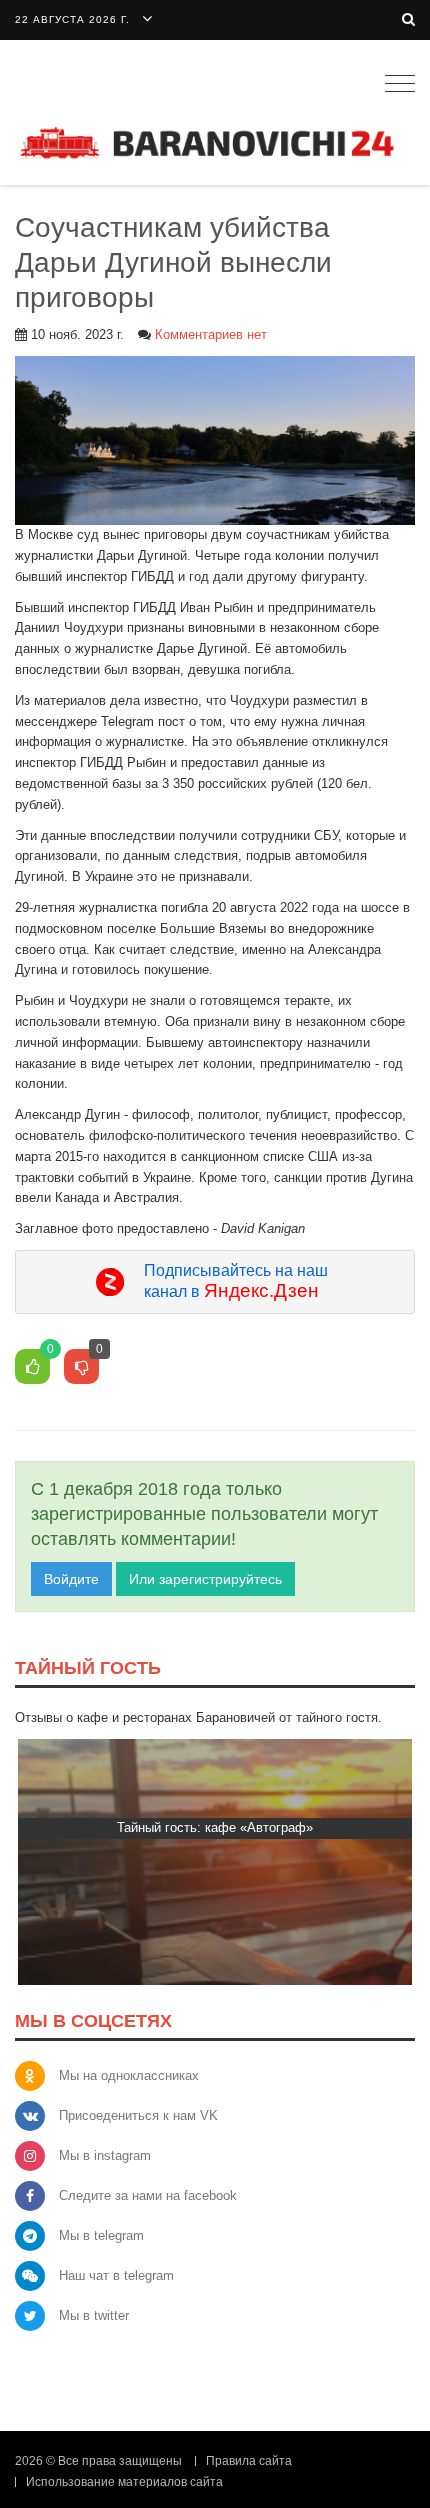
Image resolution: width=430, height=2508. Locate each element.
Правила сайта (249, 2461)
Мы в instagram (105, 2155)
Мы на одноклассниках (129, 2075)
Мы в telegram (101, 2235)
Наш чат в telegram (116, 2275)
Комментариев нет (211, 334)
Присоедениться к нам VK (138, 2115)
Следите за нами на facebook (148, 2195)
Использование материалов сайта (124, 2482)
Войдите (71, 1579)
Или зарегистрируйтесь (205, 1579)
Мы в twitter (94, 2315)
